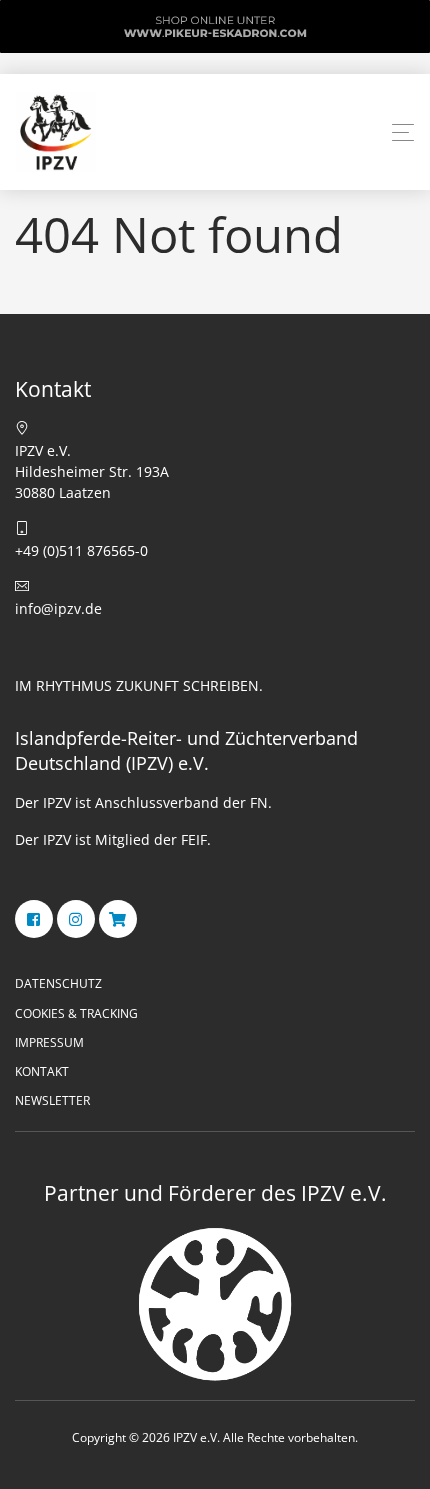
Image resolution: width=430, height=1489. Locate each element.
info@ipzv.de (58, 608)
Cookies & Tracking (76, 1013)
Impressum (49, 1042)
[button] (403, 133)
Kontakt (42, 1071)
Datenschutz (58, 983)
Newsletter (52, 1100)
